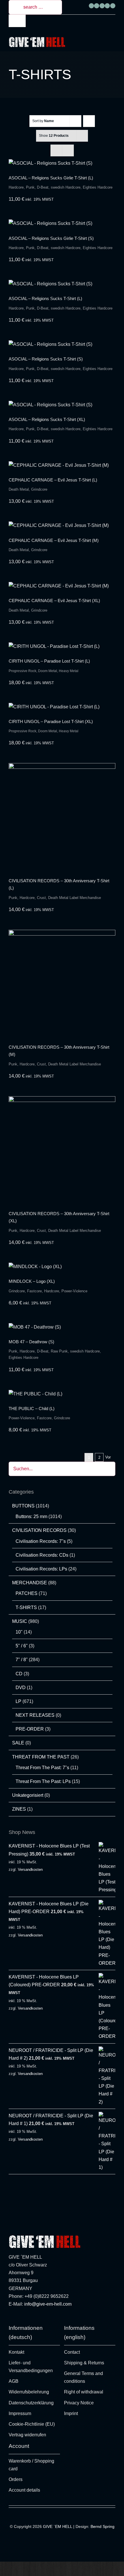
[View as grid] (56, 150)
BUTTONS (23, 1506)
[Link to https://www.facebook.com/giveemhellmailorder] (91, 6)
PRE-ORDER (30, 1729)
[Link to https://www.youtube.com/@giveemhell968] (102, 6)
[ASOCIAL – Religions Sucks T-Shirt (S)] (62, 344)
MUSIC (20, 1621)
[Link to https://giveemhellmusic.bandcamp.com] (107, 6)
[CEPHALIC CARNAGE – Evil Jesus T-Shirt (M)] (62, 525)
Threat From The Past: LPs (43, 1781)
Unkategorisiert (28, 1795)
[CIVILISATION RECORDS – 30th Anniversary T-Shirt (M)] (62, 983)
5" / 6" (22, 1646)
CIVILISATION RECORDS (39, 1530)
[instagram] (10, 2319)
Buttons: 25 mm (31, 1516)
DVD (21, 1688)
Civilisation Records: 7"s (41, 1541)
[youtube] (27, 2319)
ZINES (19, 1809)
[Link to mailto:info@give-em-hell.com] (113, 6)
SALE (18, 1743)
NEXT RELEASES (35, 1715)
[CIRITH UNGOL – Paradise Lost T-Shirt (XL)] (62, 707)
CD (19, 1674)
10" (19, 1632)
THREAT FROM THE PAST (41, 1757)
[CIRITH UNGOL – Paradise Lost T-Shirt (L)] (62, 646)
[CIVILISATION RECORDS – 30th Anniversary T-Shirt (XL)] (62, 1149)
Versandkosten (30, 1870)
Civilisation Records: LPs (41, 1569)
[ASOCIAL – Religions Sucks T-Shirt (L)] (62, 284)
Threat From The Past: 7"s (42, 1768)
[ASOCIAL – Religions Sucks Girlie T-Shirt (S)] (62, 223)
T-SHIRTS (26, 1607)
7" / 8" (22, 1660)
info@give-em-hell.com (48, 2304)
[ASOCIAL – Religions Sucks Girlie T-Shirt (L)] (62, 163)
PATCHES (27, 1593)
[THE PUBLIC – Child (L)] (62, 1394)
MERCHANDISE (30, 1583)
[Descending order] (89, 121)
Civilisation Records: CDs (42, 1555)
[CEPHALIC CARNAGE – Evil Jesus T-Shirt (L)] (62, 465)
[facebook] (19, 2319)
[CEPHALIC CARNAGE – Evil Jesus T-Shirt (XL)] (62, 586)
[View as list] (68, 150)
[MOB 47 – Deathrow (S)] (62, 1327)
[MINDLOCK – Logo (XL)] (62, 1267)
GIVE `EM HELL (58, 2526)
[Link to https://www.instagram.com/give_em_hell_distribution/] (97, 6)
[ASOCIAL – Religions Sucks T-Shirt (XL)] (62, 405)
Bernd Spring (103, 2526)
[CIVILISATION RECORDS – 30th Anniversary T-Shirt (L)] (62, 816)
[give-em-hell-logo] (37, 39)
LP (18, 1701)
